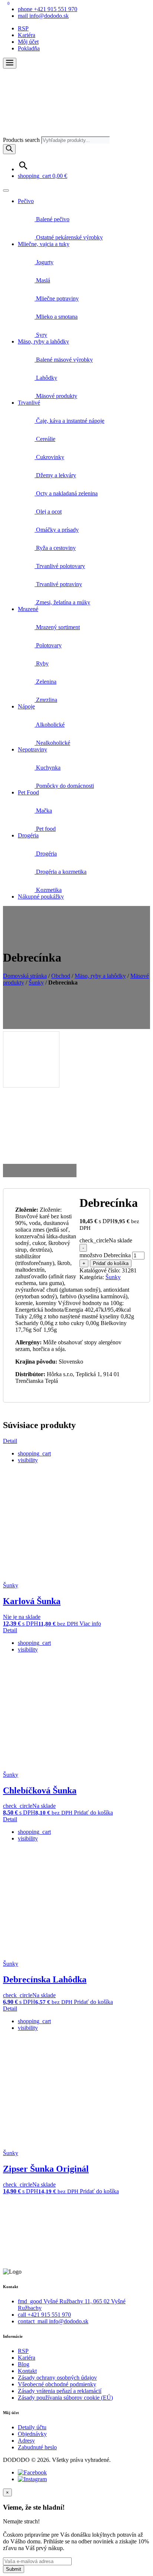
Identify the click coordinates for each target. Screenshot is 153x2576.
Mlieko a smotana (56, 317)
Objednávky (32, 2434)
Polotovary (48, 645)
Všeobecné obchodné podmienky (57, 2384)
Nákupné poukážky (41, 897)
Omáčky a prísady (57, 530)
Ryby (42, 663)
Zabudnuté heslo (37, 2447)
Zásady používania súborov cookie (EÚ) (65, 2398)
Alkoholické (50, 725)
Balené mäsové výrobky (64, 360)
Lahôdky (46, 378)
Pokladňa (29, 48)
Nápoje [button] (26, 706)
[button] (10, 63)
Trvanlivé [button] (29, 403)
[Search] (9, 149)
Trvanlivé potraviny (58, 584)
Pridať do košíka (111, 1263)
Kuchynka (48, 768)
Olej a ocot (48, 512)
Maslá (42, 280)
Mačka (43, 811)
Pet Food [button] (28, 792)
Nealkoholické (52, 743)
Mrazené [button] (28, 609)
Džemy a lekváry (55, 475)
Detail (10, 1441)
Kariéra (27, 35)
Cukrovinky (49, 457)
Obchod (61, 976)
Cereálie (45, 439)
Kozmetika (48, 890)
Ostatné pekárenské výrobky (69, 237)
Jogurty (44, 262)
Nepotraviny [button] (32, 749)
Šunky (36, 982)
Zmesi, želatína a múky (62, 602)
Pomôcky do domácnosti (64, 786)
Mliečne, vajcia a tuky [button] (44, 244)
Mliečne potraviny (57, 298)
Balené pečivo (52, 219)
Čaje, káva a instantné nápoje (69, 421)
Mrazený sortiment (57, 627)
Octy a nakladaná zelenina (66, 493)
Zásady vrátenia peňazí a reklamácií (60, 2391)
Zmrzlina (46, 700)
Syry (41, 335)
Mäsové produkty (56, 396)
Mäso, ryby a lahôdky (100, 976)
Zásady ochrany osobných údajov (57, 2378)
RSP (23, 28)
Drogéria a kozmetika (61, 872)
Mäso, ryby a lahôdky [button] (43, 341)
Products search (22, 140)
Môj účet (28, 42)
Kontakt (27, 2371)
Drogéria (46, 854)
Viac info (90, 1624)
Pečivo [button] (26, 201)
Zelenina (45, 682)
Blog (24, 2364)
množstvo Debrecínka (105, 1255)
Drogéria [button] (28, 835)
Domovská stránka (25, 976)
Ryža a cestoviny (55, 548)
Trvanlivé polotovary (60, 566)
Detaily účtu (32, 2427)
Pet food (45, 829)
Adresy (26, 2441)
